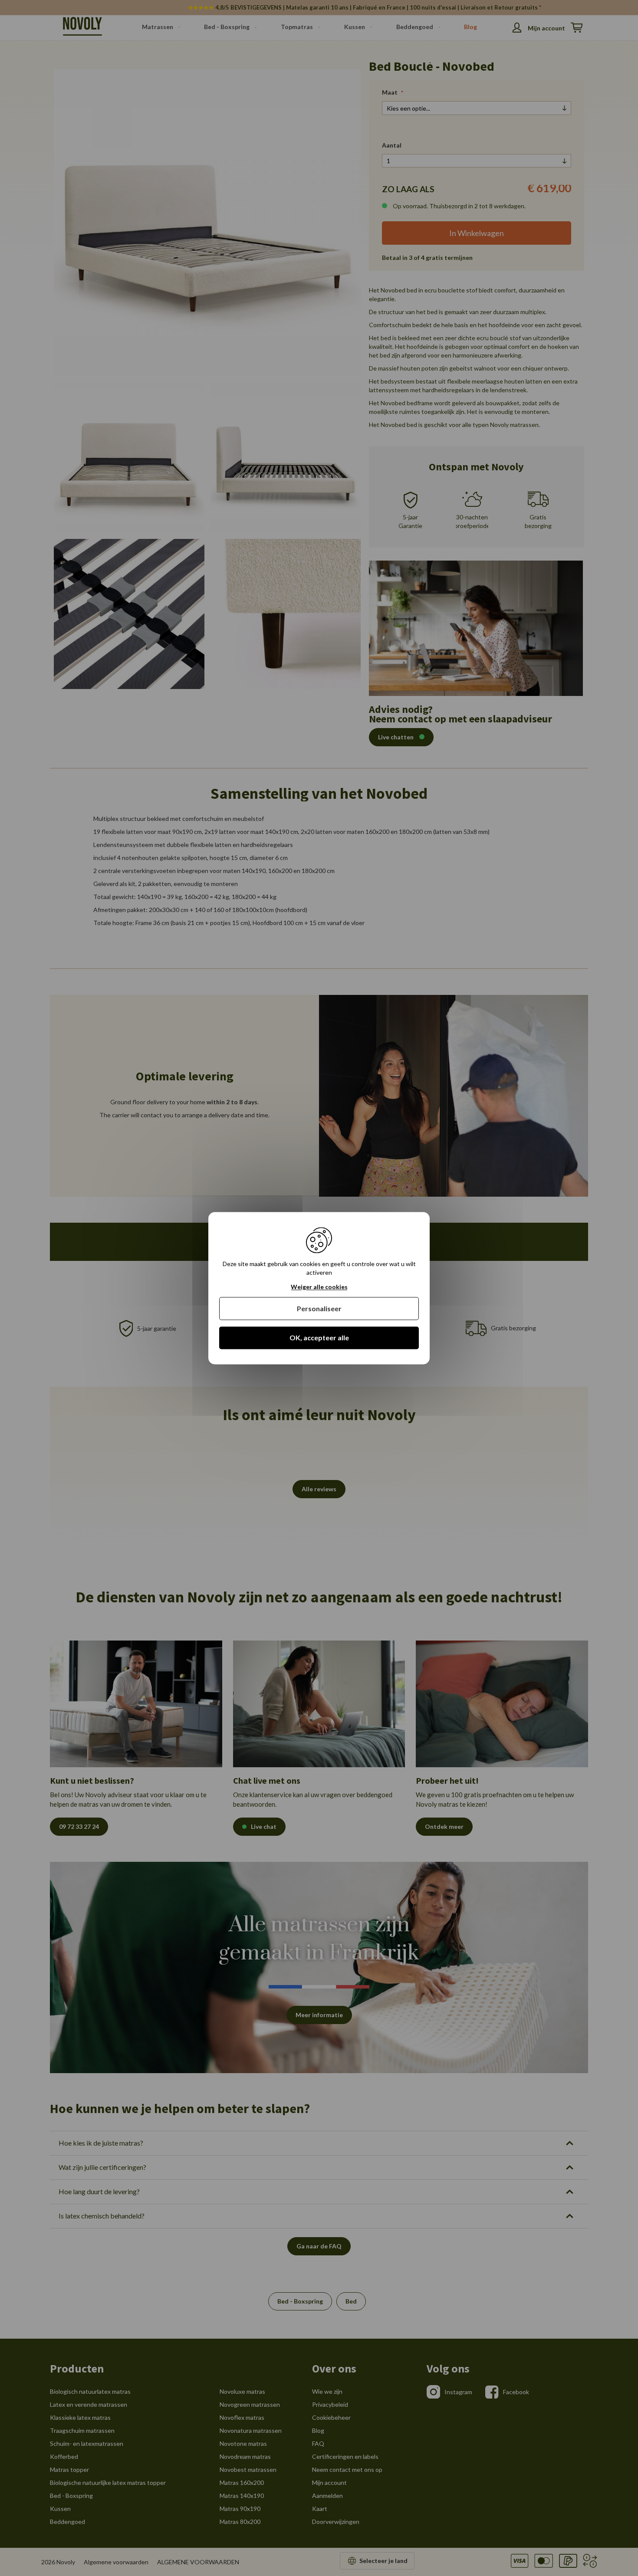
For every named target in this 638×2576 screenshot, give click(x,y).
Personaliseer (319, 1309)
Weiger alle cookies (319, 1287)
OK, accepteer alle (319, 1338)
